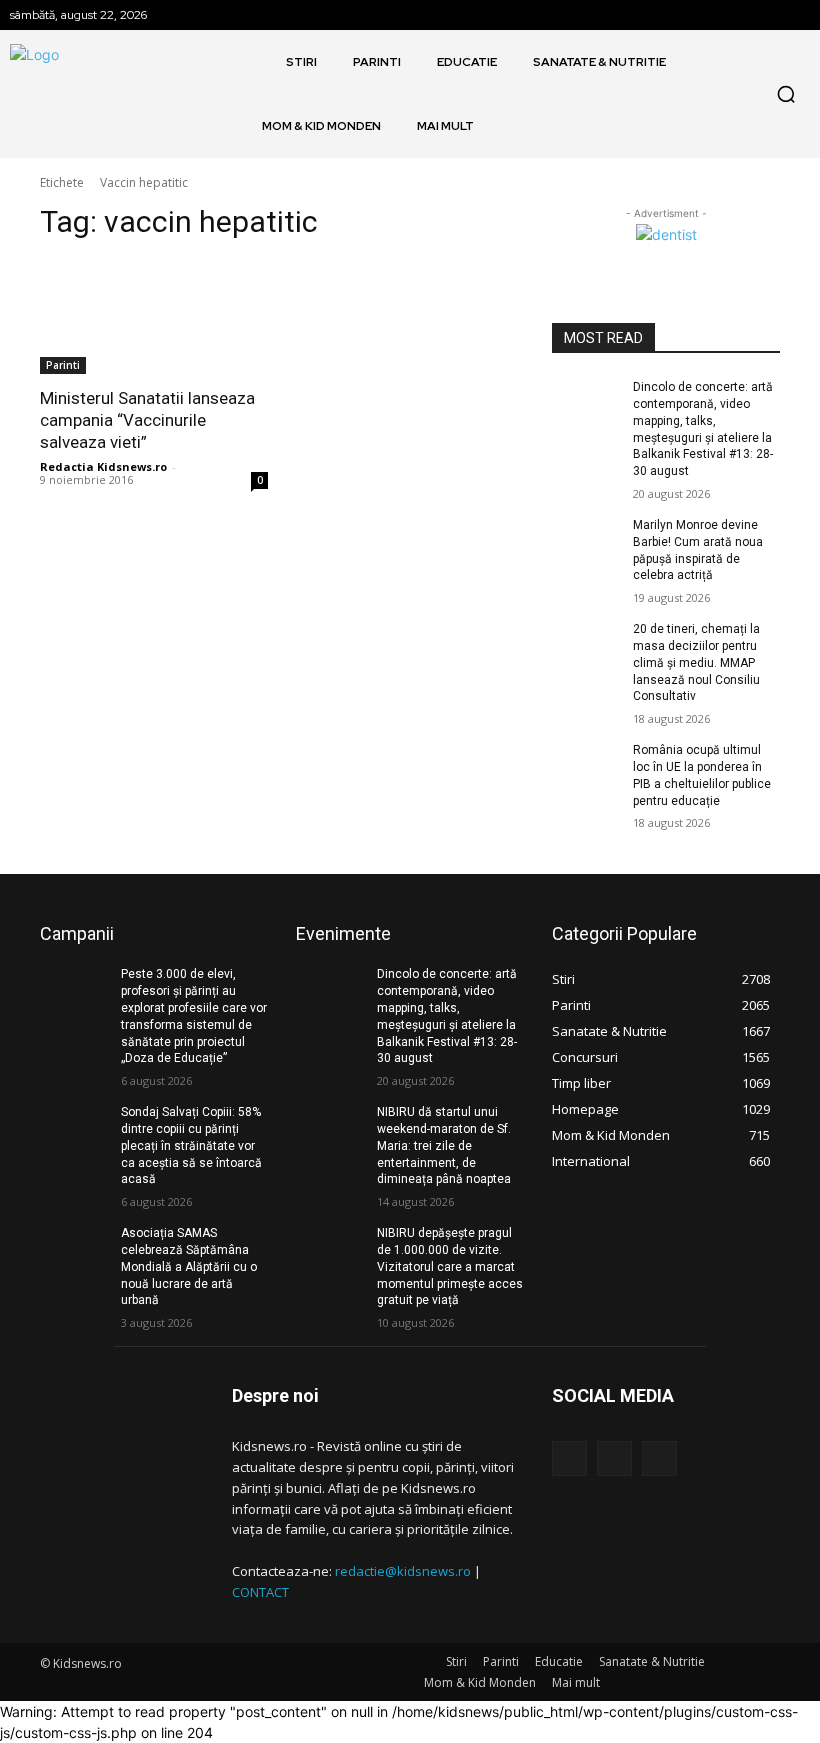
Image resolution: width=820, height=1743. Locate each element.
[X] (659, 1458)
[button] (786, 94)
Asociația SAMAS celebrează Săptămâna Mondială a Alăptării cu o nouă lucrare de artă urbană (189, 1266)
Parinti (63, 365)
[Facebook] (569, 1458)
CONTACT (260, 1592)
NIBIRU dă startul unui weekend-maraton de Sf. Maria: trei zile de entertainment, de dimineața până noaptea (444, 1145)
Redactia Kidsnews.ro (103, 466)
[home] (264, 62)
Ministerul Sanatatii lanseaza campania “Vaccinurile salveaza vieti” (147, 420)
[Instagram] (614, 1458)
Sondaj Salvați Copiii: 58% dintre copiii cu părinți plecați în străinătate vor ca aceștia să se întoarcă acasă (191, 1145)
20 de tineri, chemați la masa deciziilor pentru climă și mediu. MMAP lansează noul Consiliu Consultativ (696, 662)
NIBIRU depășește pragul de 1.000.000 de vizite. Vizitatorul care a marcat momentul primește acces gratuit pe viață (450, 1266)
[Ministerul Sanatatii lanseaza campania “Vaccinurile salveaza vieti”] (154, 317)
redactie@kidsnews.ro (403, 1571)
